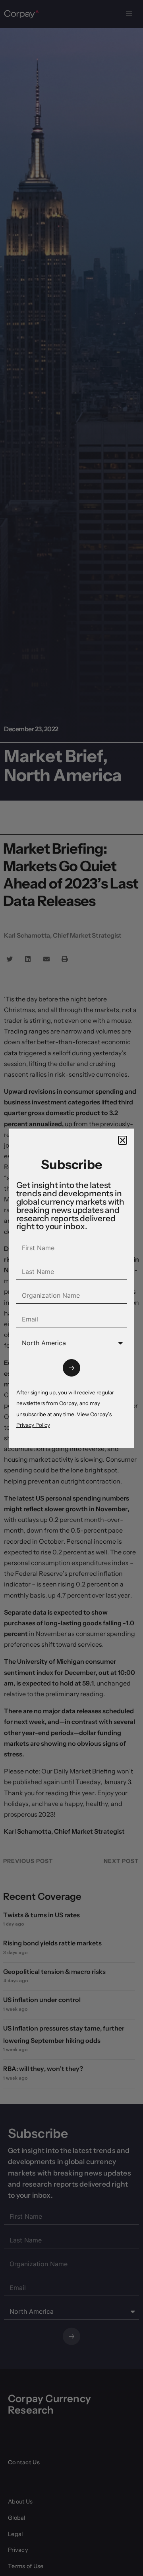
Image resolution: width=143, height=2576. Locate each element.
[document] (71, 1288)
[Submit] (71, 1368)
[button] (123, 1140)
